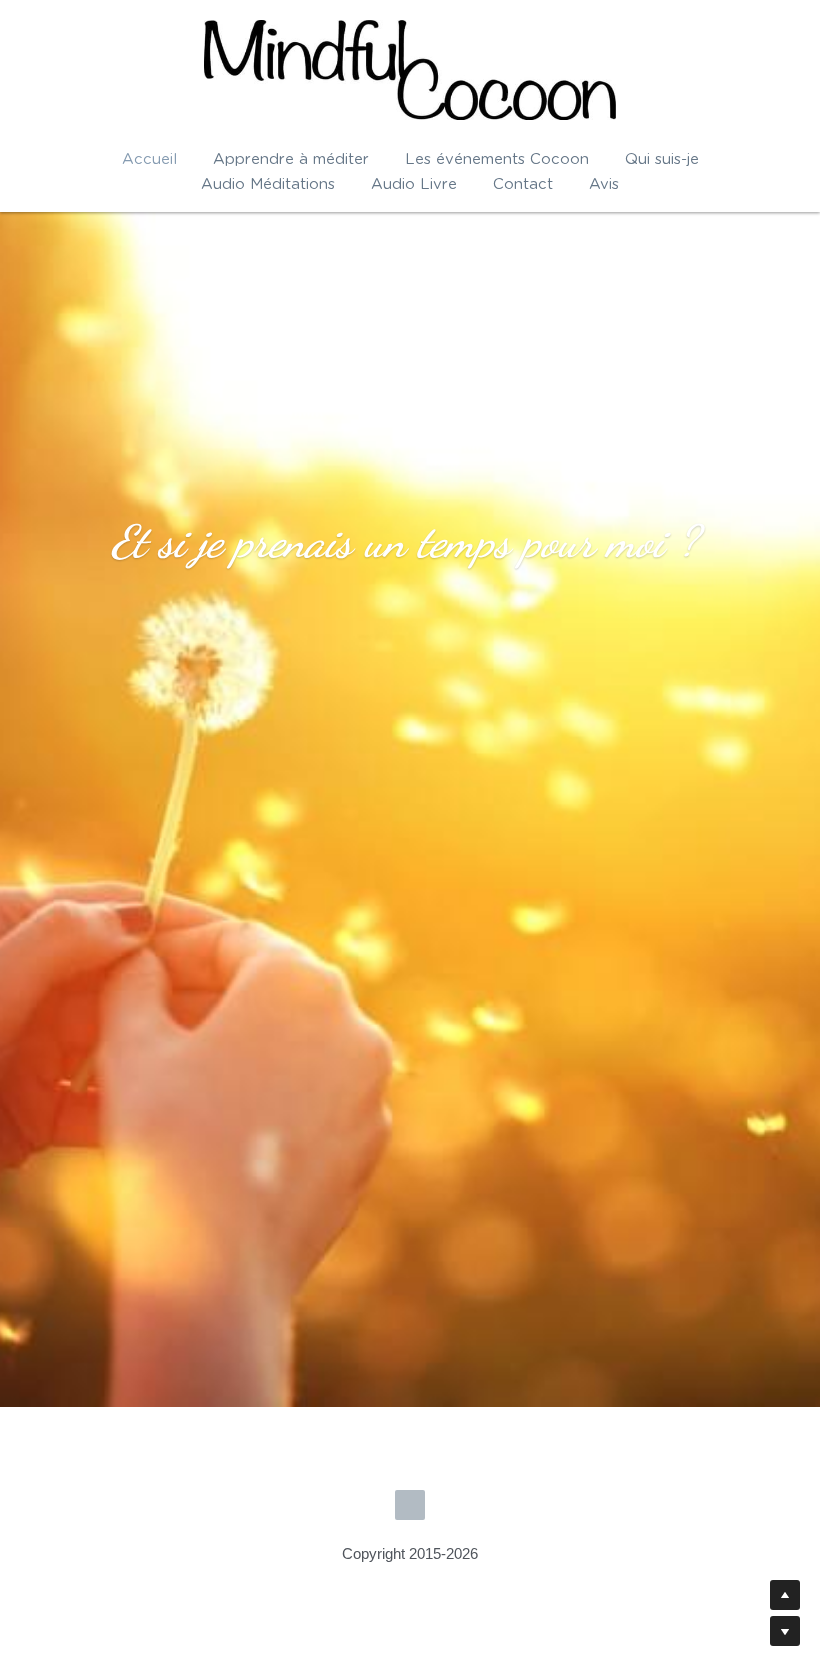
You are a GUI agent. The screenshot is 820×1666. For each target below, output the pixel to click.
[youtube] (410, 1367)
